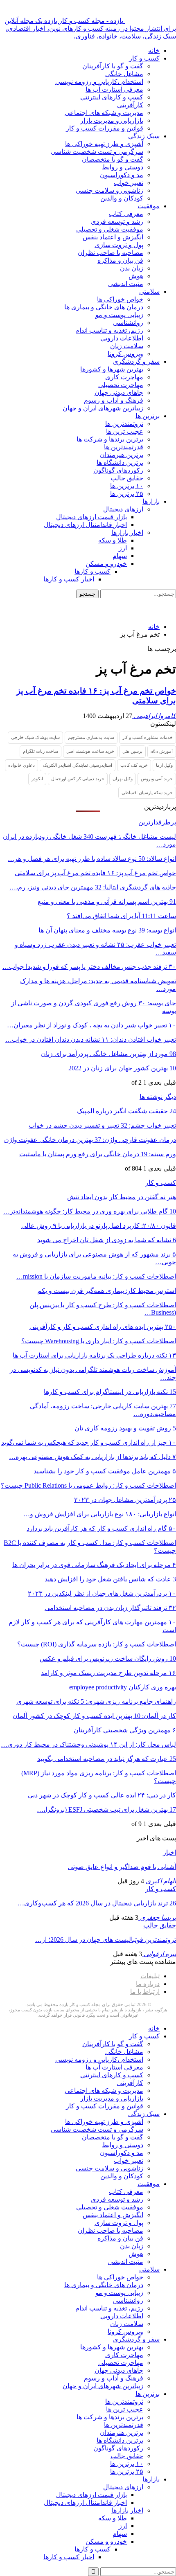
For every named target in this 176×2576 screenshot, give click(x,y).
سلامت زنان (127, 346)
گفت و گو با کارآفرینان (113, 66)
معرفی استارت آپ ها (114, 89)
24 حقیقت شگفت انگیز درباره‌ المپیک (126, 1111)
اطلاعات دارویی (122, 338)
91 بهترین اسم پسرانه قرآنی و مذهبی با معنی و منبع (107, 902)
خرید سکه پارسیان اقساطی (147, 793)
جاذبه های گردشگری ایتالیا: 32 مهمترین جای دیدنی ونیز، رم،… (93, 887)
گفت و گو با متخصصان (113, 159)
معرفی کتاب (126, 214)
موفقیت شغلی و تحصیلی (110, 229)
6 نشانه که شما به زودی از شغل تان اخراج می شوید (107, 1240)
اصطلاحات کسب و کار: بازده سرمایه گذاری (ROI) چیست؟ (97, 1644)
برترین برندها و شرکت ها (110, 439)
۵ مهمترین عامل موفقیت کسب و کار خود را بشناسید (105, 1471)
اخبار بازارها (127, 533)
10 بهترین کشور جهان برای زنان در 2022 (122, 1068)
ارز (123, 548)
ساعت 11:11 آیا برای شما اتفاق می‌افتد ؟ (121, 916)
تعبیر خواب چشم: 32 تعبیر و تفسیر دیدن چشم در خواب (102, 1125)
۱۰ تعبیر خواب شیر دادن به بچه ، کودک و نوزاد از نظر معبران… (91, 1025)
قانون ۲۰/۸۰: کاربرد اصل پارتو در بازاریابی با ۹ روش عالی (99, 1226)
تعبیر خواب (129, 183)
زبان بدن (132, 268)
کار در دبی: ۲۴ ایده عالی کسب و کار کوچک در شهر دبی (102, 1795)
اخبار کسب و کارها (69, 579)
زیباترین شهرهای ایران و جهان (103, 408)
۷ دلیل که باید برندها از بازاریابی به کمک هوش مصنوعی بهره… (93, 1457)
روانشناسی (128, 323)
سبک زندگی (144, 136)
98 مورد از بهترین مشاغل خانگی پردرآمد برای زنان (108, 1054)
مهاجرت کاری (124, 377)
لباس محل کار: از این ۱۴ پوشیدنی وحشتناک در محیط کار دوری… (88, 1744)
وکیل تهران (123, 779)
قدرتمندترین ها (124, 447)
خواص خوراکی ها (120, 299)
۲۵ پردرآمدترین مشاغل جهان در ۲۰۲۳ (125, 1500)
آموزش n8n (162, 751)
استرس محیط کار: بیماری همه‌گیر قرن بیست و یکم (107, 1291)
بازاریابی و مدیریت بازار (112, 120)
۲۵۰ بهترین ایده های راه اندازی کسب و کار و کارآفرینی (103, 1327)
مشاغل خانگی (124, 74)
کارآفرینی (130, 105)
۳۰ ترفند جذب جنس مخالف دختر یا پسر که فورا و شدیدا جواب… (89, 967)
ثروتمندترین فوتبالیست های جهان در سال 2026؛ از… (106, 1940)
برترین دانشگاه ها (120, 463)
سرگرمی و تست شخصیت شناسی (97, 152)
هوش (136, 276)
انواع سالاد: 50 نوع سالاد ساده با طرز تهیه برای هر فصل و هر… (92, 859)
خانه (154, 51)
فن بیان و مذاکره (120, 260)
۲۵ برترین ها (127, 494)
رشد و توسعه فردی (117, 222)
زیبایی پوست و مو (119, 315)
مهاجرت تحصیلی (121, 385)
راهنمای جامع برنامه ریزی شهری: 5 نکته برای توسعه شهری (96, 1701)
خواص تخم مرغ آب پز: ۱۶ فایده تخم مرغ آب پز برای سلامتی (95, 873)
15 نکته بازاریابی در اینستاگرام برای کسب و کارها (110, 1392)
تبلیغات (150, 1976)
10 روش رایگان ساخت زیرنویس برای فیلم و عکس (108, 1658)
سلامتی (149, 292)
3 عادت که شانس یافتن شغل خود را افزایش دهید (110, 1579)
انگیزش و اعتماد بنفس (113, 237)
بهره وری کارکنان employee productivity (123, 1687)
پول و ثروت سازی (119, 245)
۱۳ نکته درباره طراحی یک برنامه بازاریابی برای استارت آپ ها (94, 1355)
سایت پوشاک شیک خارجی (35, 737)
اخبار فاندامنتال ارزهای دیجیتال (85, 525)
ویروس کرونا (125, 354)
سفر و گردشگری (136, 361)
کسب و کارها (93, 571)
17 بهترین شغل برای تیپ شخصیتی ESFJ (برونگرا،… (106, 1809)
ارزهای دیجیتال (123, 509)
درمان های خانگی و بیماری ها (104, 307)
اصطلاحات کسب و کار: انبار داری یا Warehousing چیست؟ (99, 1341)
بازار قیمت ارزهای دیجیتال (91, 517)
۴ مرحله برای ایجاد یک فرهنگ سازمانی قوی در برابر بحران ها (94, 1565)
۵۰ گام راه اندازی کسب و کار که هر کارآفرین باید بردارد (101, 1528)
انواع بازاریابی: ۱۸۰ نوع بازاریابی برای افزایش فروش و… (100, 1514)
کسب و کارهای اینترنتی (112, 97)
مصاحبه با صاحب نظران (111, 253)
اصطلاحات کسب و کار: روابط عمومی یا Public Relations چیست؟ (88, 1485)
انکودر (37, 779)
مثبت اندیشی (126, 284)
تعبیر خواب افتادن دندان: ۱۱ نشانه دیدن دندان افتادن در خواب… (91, 1039)
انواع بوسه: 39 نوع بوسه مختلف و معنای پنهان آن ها (107, 930)
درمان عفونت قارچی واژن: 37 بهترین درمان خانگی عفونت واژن (90, 1140)
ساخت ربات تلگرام (41, 751)
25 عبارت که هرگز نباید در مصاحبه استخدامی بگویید (107, 1759)
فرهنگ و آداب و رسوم (114, 400)
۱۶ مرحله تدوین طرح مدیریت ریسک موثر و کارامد (108, 1673)
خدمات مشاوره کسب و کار (148, 737)
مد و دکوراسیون (122, 175)
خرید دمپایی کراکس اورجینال (78, 779)
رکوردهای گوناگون (118, 470)
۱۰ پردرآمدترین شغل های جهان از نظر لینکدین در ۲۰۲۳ (102, 1593)
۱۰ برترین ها (127, 486)
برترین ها (148, 416)
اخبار (169, 1852)
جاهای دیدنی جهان (119, 393)
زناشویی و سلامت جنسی (109, 190)
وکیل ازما (164, 765)
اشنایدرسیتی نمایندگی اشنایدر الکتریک (78, 765)
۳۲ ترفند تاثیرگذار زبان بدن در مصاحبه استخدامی (110, 1608)
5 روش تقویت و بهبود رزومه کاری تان (125, 1428)
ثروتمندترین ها (124, 424)
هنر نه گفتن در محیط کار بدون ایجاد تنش (122, 1197)
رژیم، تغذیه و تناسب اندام (109, 330)
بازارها (151, 501)
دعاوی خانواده (21, 765)
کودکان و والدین (122, 198)
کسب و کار (144, 58)
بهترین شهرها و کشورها (112, 369)
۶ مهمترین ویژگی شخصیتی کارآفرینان (125, 1730)
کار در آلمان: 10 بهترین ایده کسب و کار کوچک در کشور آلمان (94, 1716)
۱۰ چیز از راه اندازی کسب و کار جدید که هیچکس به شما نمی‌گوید (89, 1442)
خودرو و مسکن (106, 564)
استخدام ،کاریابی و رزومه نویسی (99, 82)
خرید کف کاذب (134, 765)
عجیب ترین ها (125, 431)
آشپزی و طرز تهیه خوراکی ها (104, 144)
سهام (120, 556)
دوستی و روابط (123, 167)
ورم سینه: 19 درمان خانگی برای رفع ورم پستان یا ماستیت (98, 1154)
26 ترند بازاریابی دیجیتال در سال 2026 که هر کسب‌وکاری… (97, 1903)
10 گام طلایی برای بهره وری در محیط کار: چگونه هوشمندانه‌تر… (90, 1211)
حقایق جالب (127, 478)
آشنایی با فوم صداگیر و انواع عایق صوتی (122, 1867)
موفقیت (149, 206)
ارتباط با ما (145, 1992)
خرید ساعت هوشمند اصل (90, 751)
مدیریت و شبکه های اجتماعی (104, 113)
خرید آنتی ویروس (157, 779)
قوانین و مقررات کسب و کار (105, 128)
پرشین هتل (132, 751)
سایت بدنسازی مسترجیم (91, 737)
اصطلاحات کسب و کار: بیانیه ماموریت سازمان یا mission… (96, 1276)
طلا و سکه (113, 540)
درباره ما (148, 1984)
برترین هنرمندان (122, 455)
